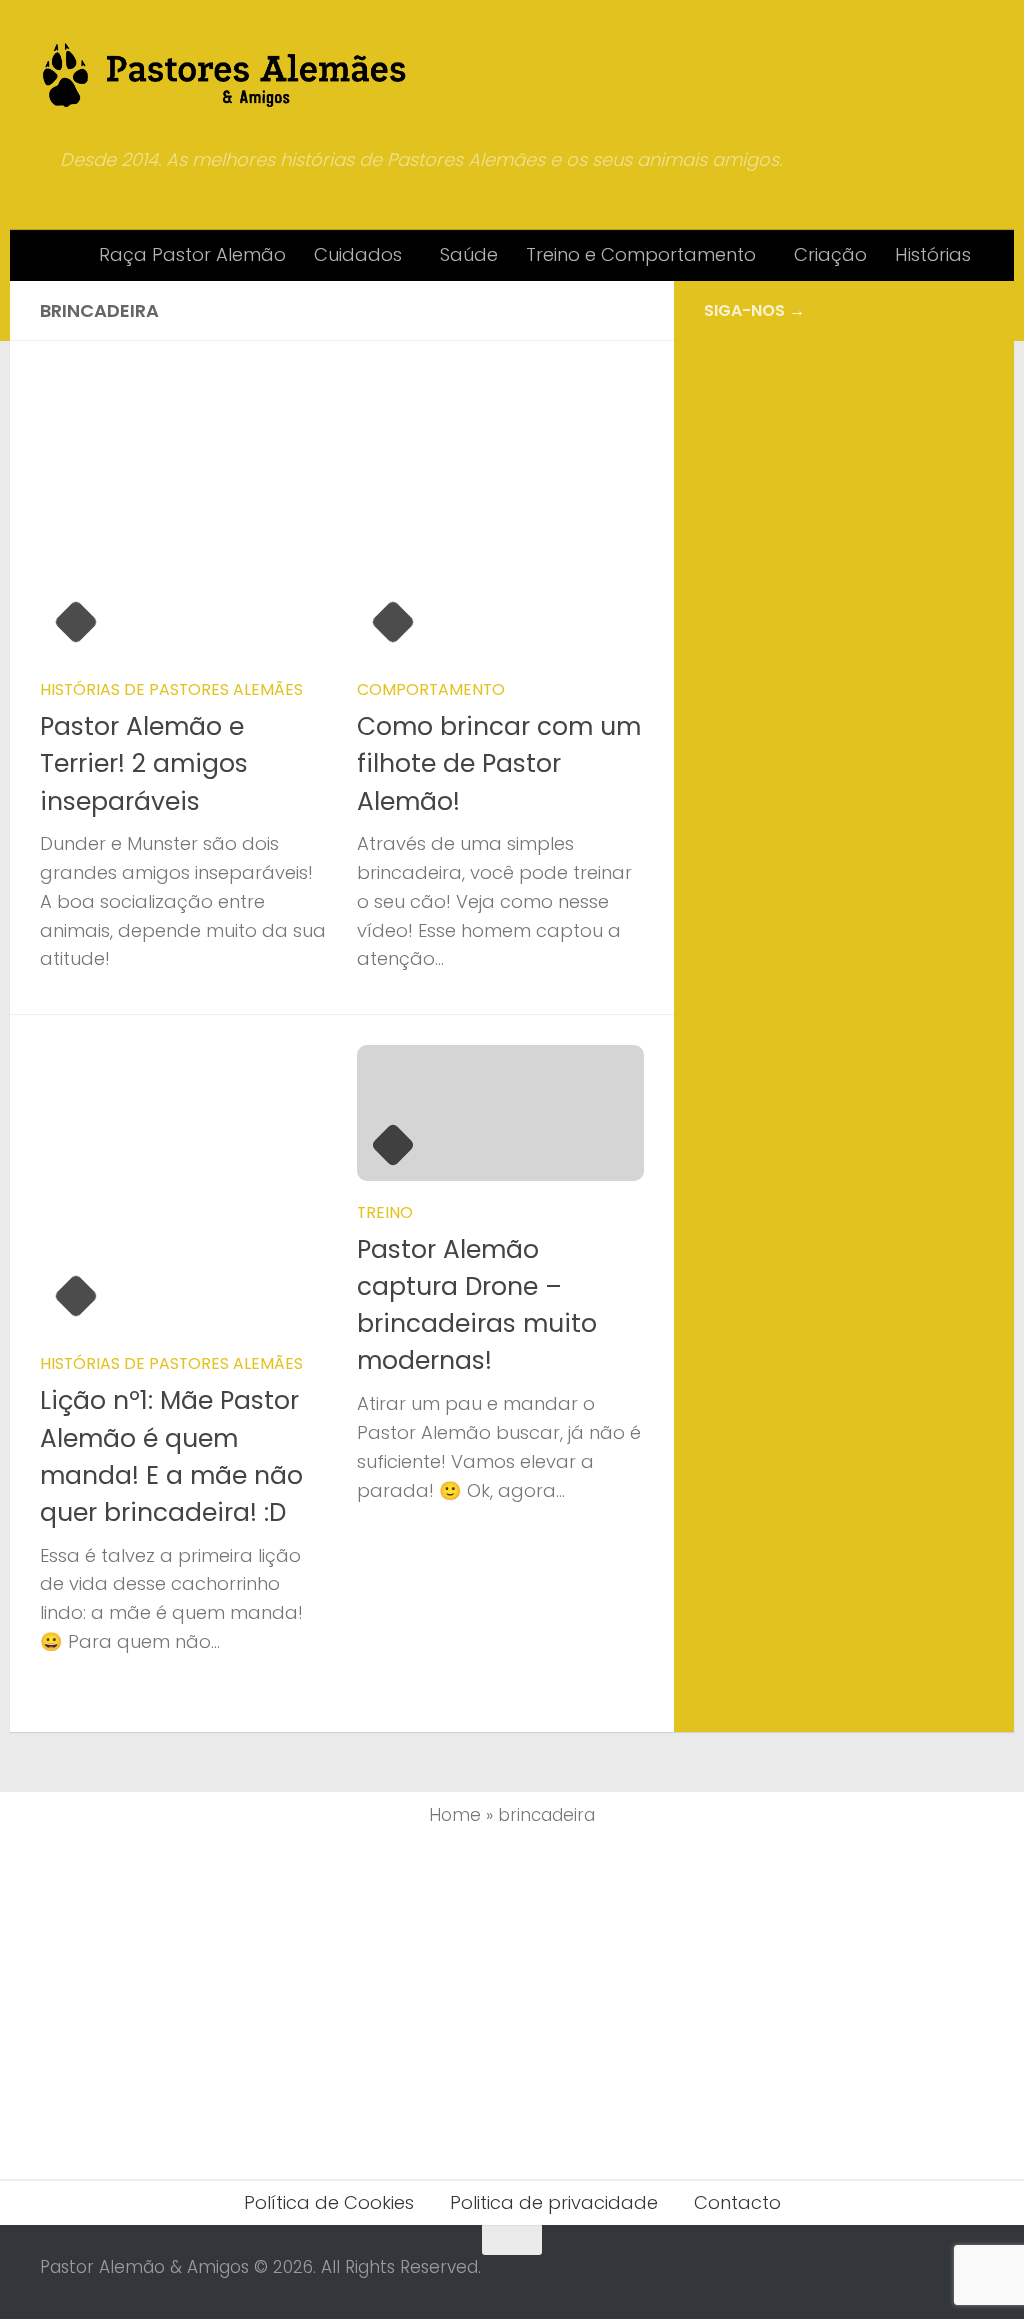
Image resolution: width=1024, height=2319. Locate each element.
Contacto (737, 2202)
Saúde (469, 254)
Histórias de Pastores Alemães (171, 689)
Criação (830, 254)
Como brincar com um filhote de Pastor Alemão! (499, 764)
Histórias (933, 254)
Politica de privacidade (554, 2202)
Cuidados (358, 254)
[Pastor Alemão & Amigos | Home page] (225, 75)
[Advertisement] (844, 496)
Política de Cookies (329, 2202)
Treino (385, 1212)
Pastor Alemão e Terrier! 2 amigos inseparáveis (144, 764)
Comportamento (431, 689)
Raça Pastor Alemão (192, 254)
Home (455, 1815)
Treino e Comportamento (641, 254)
